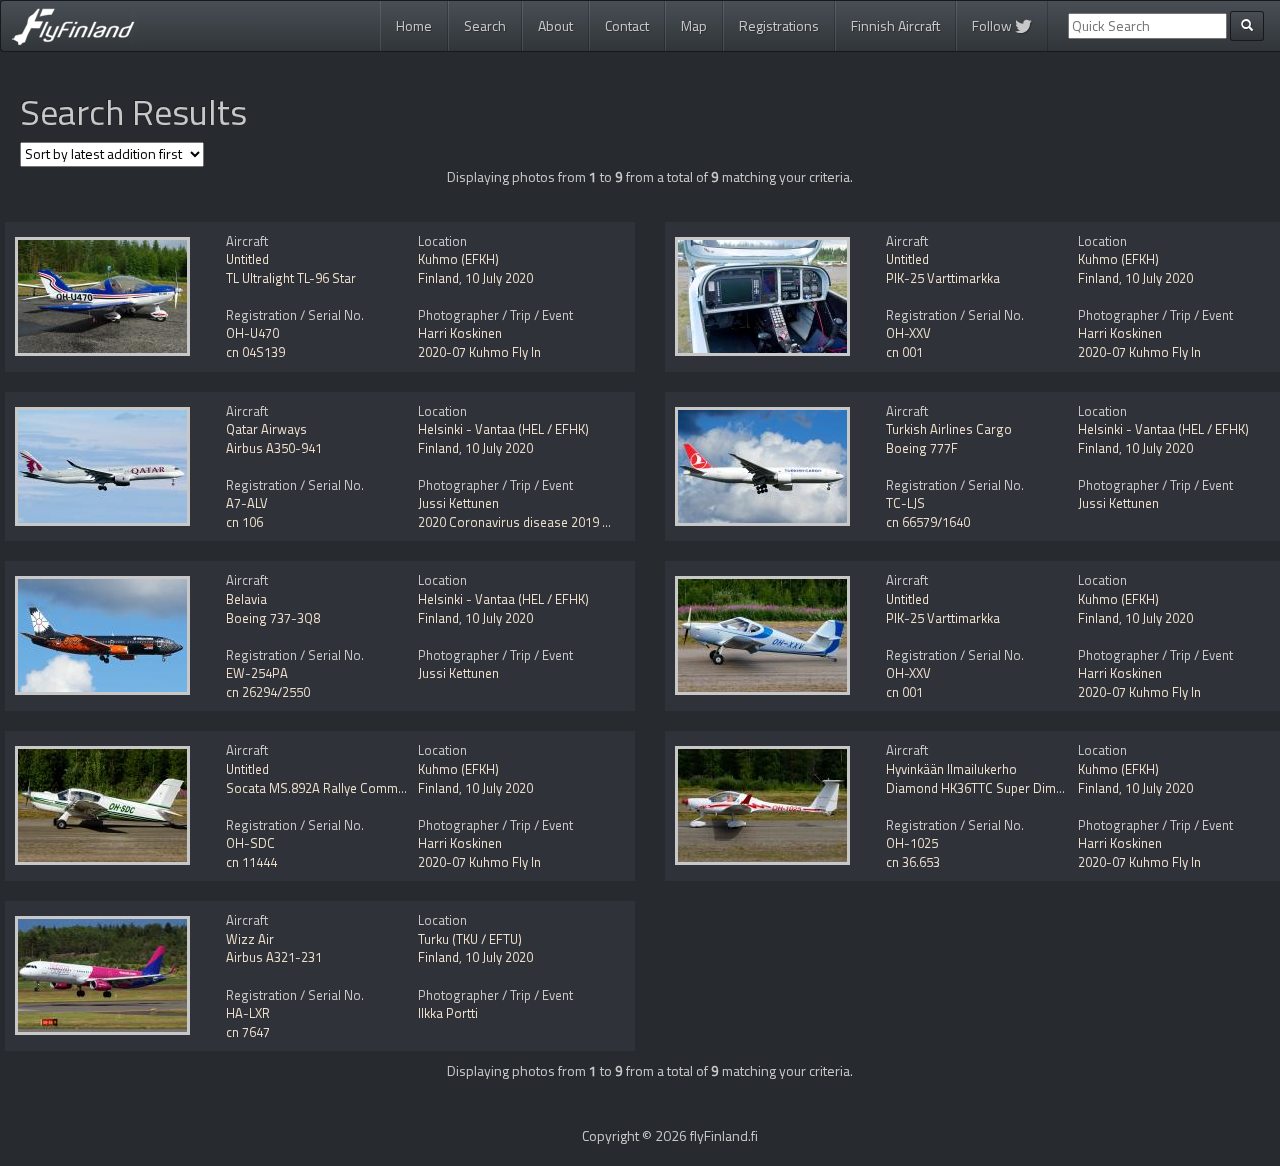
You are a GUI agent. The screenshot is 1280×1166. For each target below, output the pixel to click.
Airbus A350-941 (274, 448)
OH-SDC (250, 843)
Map (694, 25)
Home (414, 25)
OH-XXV (908, 333)
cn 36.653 (913, 862)
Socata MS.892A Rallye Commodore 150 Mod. (357, 788)
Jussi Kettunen (458, 503)
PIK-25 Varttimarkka (943, 278)
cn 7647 (248, 1032)
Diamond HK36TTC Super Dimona (982, 788)
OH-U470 (252, 333)
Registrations (779, 25)
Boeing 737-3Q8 (273, 618)
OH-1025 (912, 843)
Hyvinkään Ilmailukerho (951, 769)
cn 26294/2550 (268, 692)
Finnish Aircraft (895, 25)
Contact (627, 25)
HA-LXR (248, 1013)
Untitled (247, 259)
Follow (993, 25)
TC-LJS (905, 503)
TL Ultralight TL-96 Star (291, 278)
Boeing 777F (922, 448)
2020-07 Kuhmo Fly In (479, 352)
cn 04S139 (255, 352)
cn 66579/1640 (928, 522)
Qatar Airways (266, 429)
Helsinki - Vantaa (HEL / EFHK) (503, 429)
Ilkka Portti (448, 1013)
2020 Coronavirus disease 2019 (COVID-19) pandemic (571, 522)
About (555, 25)
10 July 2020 (499, 278)
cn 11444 (251, 862)
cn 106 (244, 522)
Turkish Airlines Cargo (949, 429)
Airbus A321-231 (274, 957)
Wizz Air (250, 939)
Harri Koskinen (460, 333)
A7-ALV (247, 503)
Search (485, 25)
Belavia (246, 599)
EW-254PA (257, 673)
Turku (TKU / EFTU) (470, 939)
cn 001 (904, 352)
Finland (438, 278)
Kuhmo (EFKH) (458, 259)
